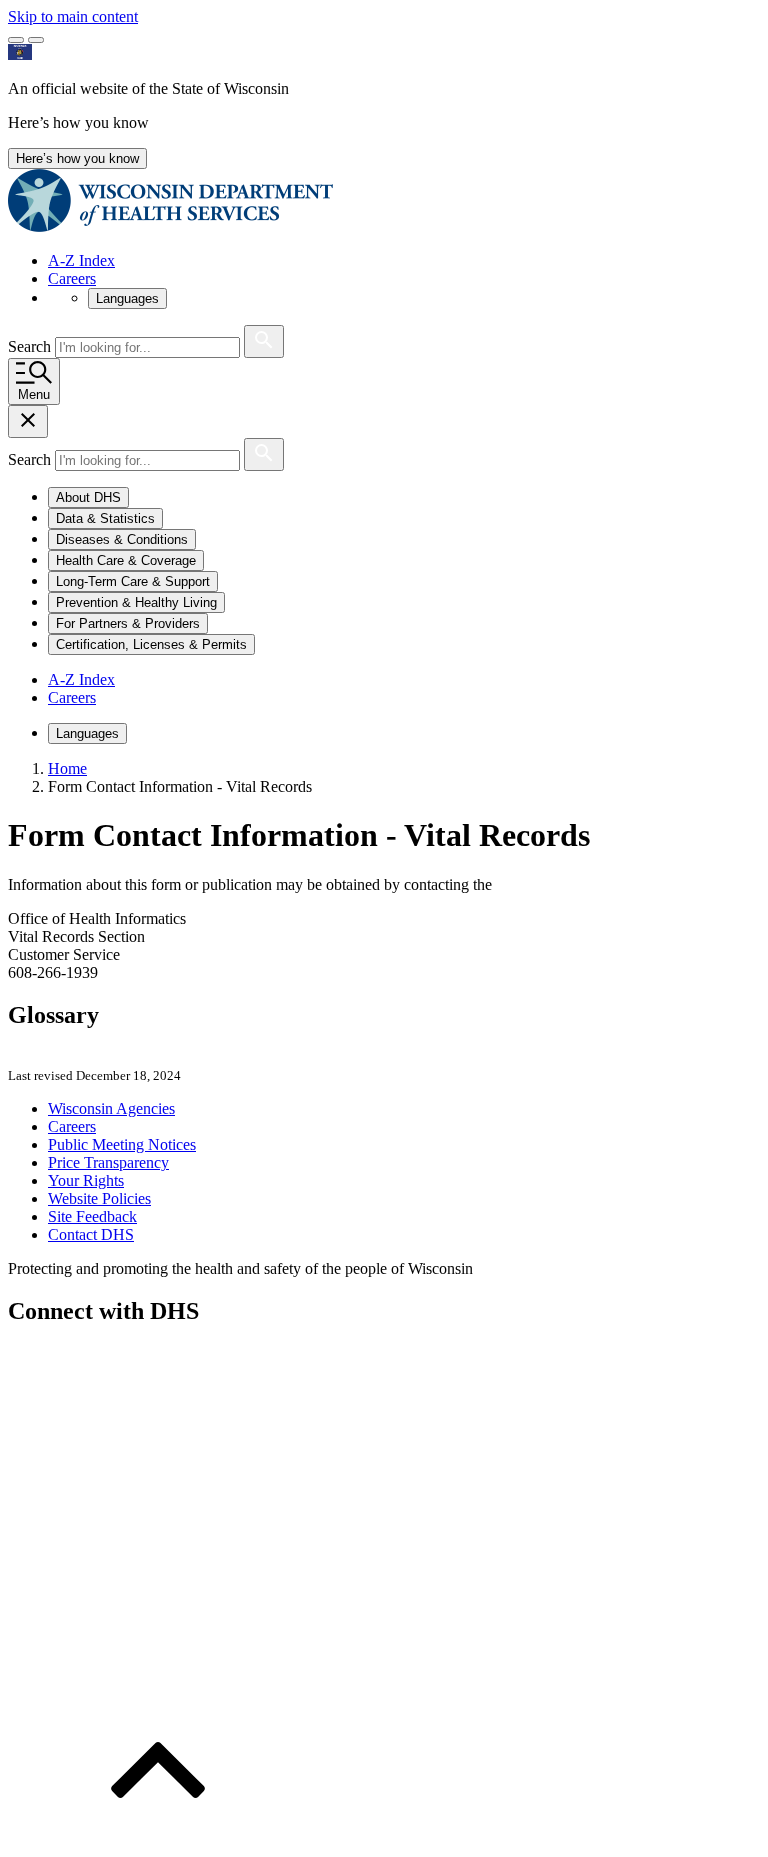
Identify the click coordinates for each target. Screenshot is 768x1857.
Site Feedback (92, 1216)
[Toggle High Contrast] (36, 40)
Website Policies (99, 1198)
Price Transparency (108, 1162)
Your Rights (86, 1180)
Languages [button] (127, 298)
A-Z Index (81, 260)
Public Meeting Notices (122, 1144)
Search (31, 346)
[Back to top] (158, 1839)
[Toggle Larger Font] (16, 40)
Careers (72, 278)
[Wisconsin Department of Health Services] (170, 226)
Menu (34, 394)
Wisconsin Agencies (111, 1108)
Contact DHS (91, 1234)
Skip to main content (73, 16)
